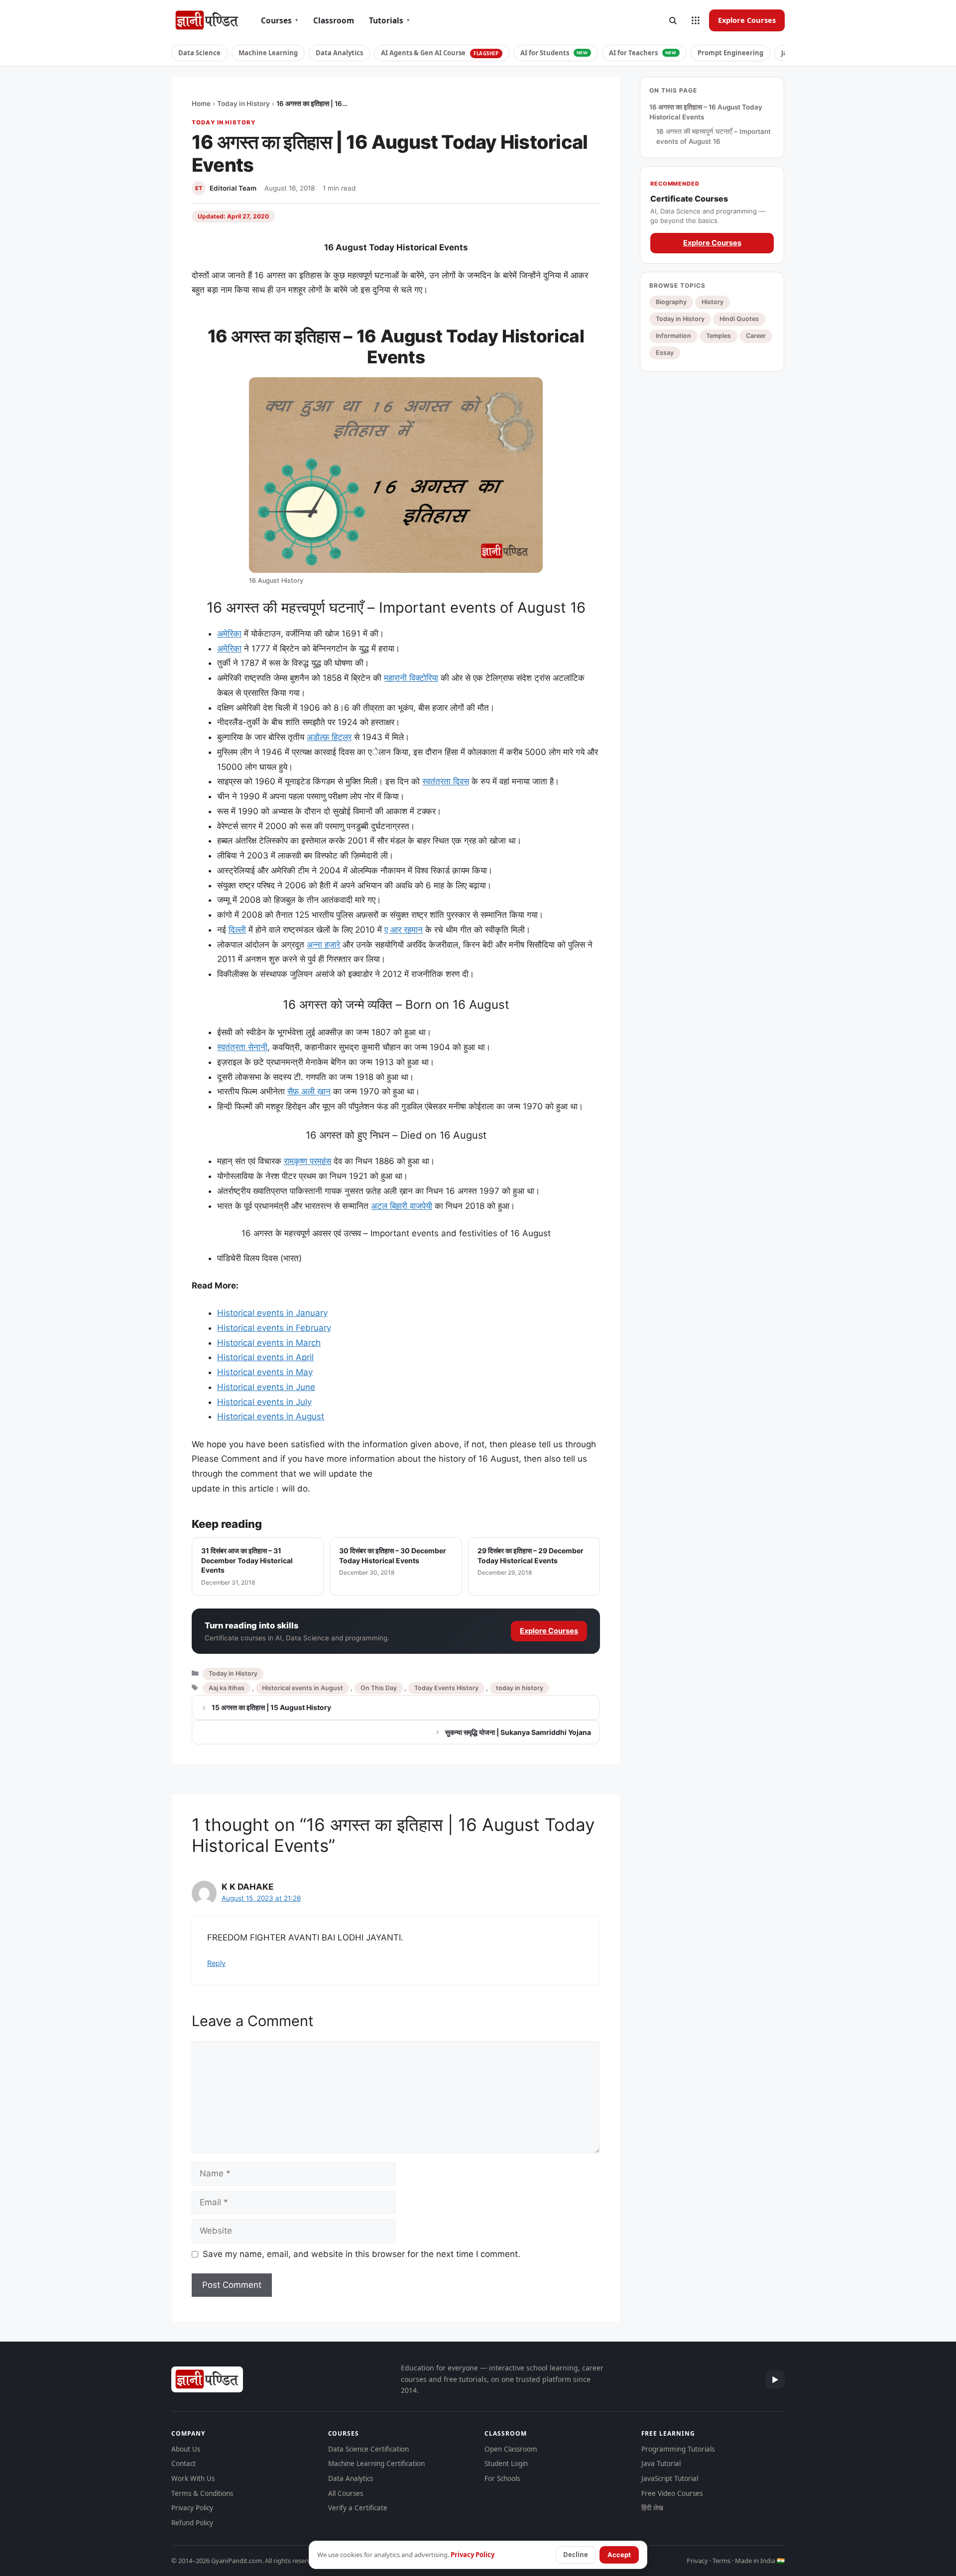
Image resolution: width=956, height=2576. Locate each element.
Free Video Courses (672, 2493)
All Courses (346, 2493)
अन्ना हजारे (323, 945)
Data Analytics (339, 53)
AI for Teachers (643, 53)
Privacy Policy (192, 2508)
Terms (721, 2561)
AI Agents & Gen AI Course (440, 53)
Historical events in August (271, 1416)
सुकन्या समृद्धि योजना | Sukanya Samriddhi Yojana (518, 1732)
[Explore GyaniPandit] (696, 20)
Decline (576, 2555)
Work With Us (193, 2478)
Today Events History (446, 1688)
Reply (216, 1963)
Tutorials (389, 20)
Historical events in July (264, 1402)
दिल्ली (237, 930)
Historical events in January (272, 1313)
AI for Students (554, 53)
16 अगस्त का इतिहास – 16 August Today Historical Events (706, 112)
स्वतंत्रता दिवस (446, 781)
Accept (619, 2555)
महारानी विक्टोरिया (411, 678)
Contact (183, 2464)
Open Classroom (511, 2449)
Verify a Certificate (358, 2508)
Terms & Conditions (202, 2493)
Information (673, 336)
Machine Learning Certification (376, 2464)
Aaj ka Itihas (227, 1688)
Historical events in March (269, 1343)
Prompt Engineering (730, 53)
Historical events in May (265, 1372)
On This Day (379, 1688)
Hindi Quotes (739, 319)
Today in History (243, 104)
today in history (520, 1688)
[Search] (673, 20)
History (713, 302)
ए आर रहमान (404, 930)
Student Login (506, 2464)
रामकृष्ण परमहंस (307, 1161)
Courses (280, 20)
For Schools (502, 2478)
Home (201, 104)
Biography (671, 302)
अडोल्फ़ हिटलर (329, 737)
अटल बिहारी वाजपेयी (402, 1206)
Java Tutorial (661, 2464)
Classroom (334, 20)
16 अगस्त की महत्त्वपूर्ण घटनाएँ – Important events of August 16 (714, 136)
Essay (665, 353)
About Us (186, 2449)
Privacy (697, 2561)
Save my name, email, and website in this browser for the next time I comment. (361, 2254)
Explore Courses (747, 20)
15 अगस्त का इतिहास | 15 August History (271, 1707)
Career (756, 336)
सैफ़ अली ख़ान (309, 1091)
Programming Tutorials (678, 2449)
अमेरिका (229, 634)
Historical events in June (266, 1387)
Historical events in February (274, 1328)
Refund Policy (192, 2523)
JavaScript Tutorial (670, 2478)
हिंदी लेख (652, 2508)
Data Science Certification (368, 2449)
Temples (718, 336)
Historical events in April (265, 1357)
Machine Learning (268, 53)
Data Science (199, 53)
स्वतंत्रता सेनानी (242, 1047)
